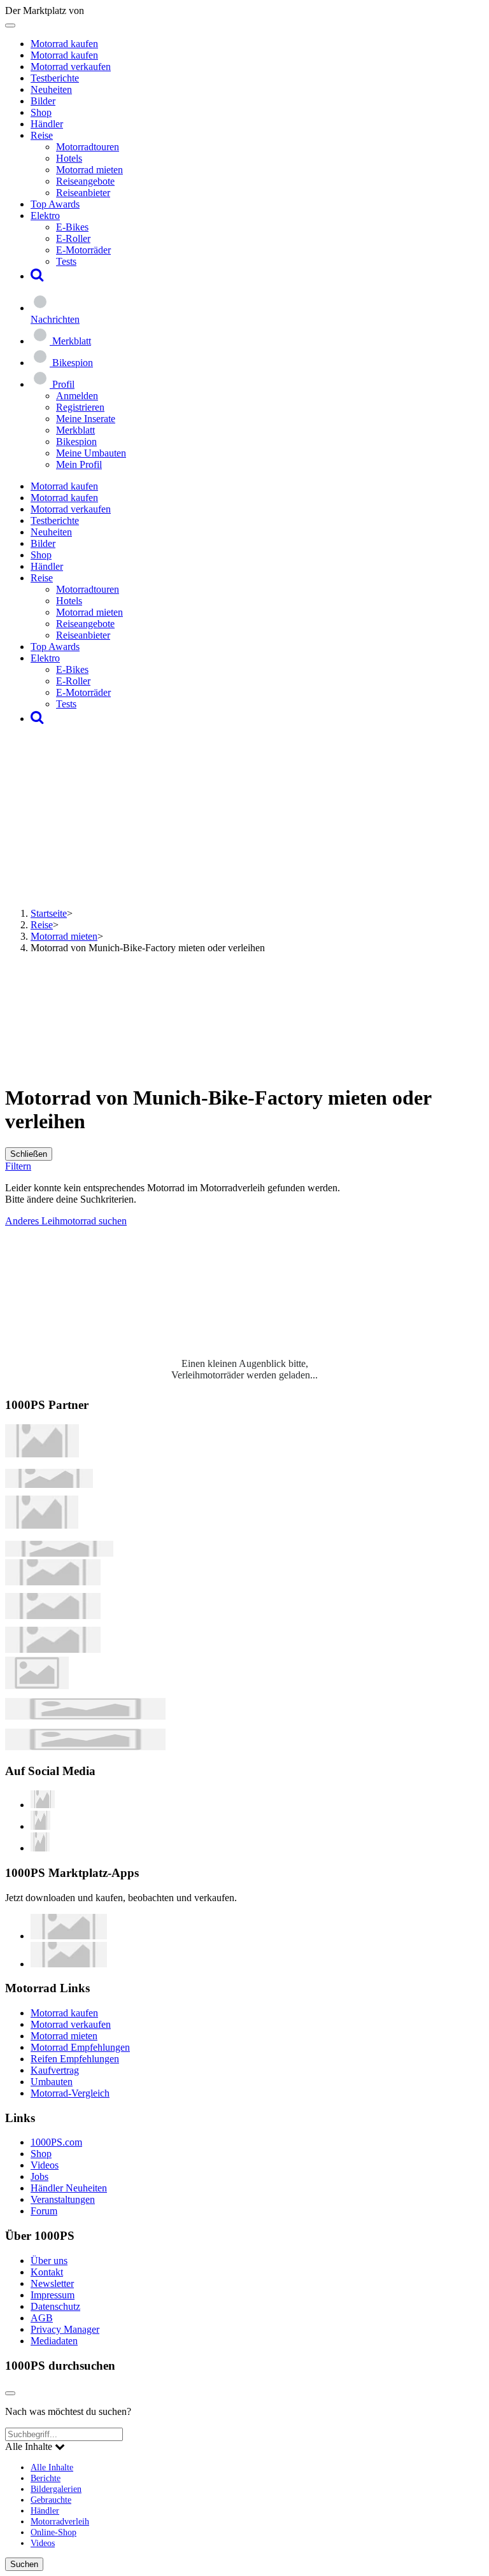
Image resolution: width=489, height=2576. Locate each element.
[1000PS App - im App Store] (69, 1936)
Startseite (49, 913)
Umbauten (52, 2082)
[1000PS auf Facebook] (40, 1826)
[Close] (10, 2393)
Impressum (53, 2295)
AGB (42, 2318)
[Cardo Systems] (53, 1649)
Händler (47, 124)
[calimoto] (53, 1616)
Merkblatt (75, 430)
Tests (66, 261)
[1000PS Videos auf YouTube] (43, 1805)
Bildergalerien (56, 2489)
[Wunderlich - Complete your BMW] (85, 1747)
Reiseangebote (85, 181)
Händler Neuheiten (69, 2188)
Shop (41, 112)
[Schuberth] (53, 1582)
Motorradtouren (88, 147)
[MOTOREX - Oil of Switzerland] (42, 1454)
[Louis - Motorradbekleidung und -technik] (37, 1686)
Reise (42, 925)
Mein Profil (79, 464)
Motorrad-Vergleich (70, 2093)
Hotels (69, 158)
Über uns (49, 2261)
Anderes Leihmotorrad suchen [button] (66, 1221)
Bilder (43, 101)
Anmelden (77, 396)
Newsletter (52, 2283)
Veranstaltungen (63, 2199)
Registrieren (80, 407)
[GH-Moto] (59, 1553)
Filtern (18, 1166)
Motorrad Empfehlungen (80, 2047)
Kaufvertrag (55, 2070)
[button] (37, 276)
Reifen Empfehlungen (75, 2059)
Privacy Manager (65, 2329)
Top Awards (55, 204)
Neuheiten (51, 89)
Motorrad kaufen (64, 44)
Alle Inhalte (52, 2467)
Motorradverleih (60, 2521)
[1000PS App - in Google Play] (69, 1964)
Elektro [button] (45, 216)
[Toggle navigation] (10, 25)
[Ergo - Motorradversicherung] (85, 1716)
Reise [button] (42, 135)
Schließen (29, 1154)
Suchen (24, 2564)
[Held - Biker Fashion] (42, 1525)
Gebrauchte (51, 2500)
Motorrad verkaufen (71, 67)
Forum (44, 2211)
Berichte (46, 2478)
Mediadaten (54, 2341)
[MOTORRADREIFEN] (49, 1484)
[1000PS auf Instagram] (40, 1848)
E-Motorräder (83, 250)
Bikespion (76, 442)
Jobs (39, 2176)
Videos (45, 2165)
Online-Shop (53, 2532)
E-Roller (73, 238)
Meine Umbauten (91, 453)
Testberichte (55, 78)
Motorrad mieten (89, 170)
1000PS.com (56, 2142)
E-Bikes (72, 227)
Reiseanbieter (83, 193)
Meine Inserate (86, 419)
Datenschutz (55, 2306)
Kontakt (47, 2272)
